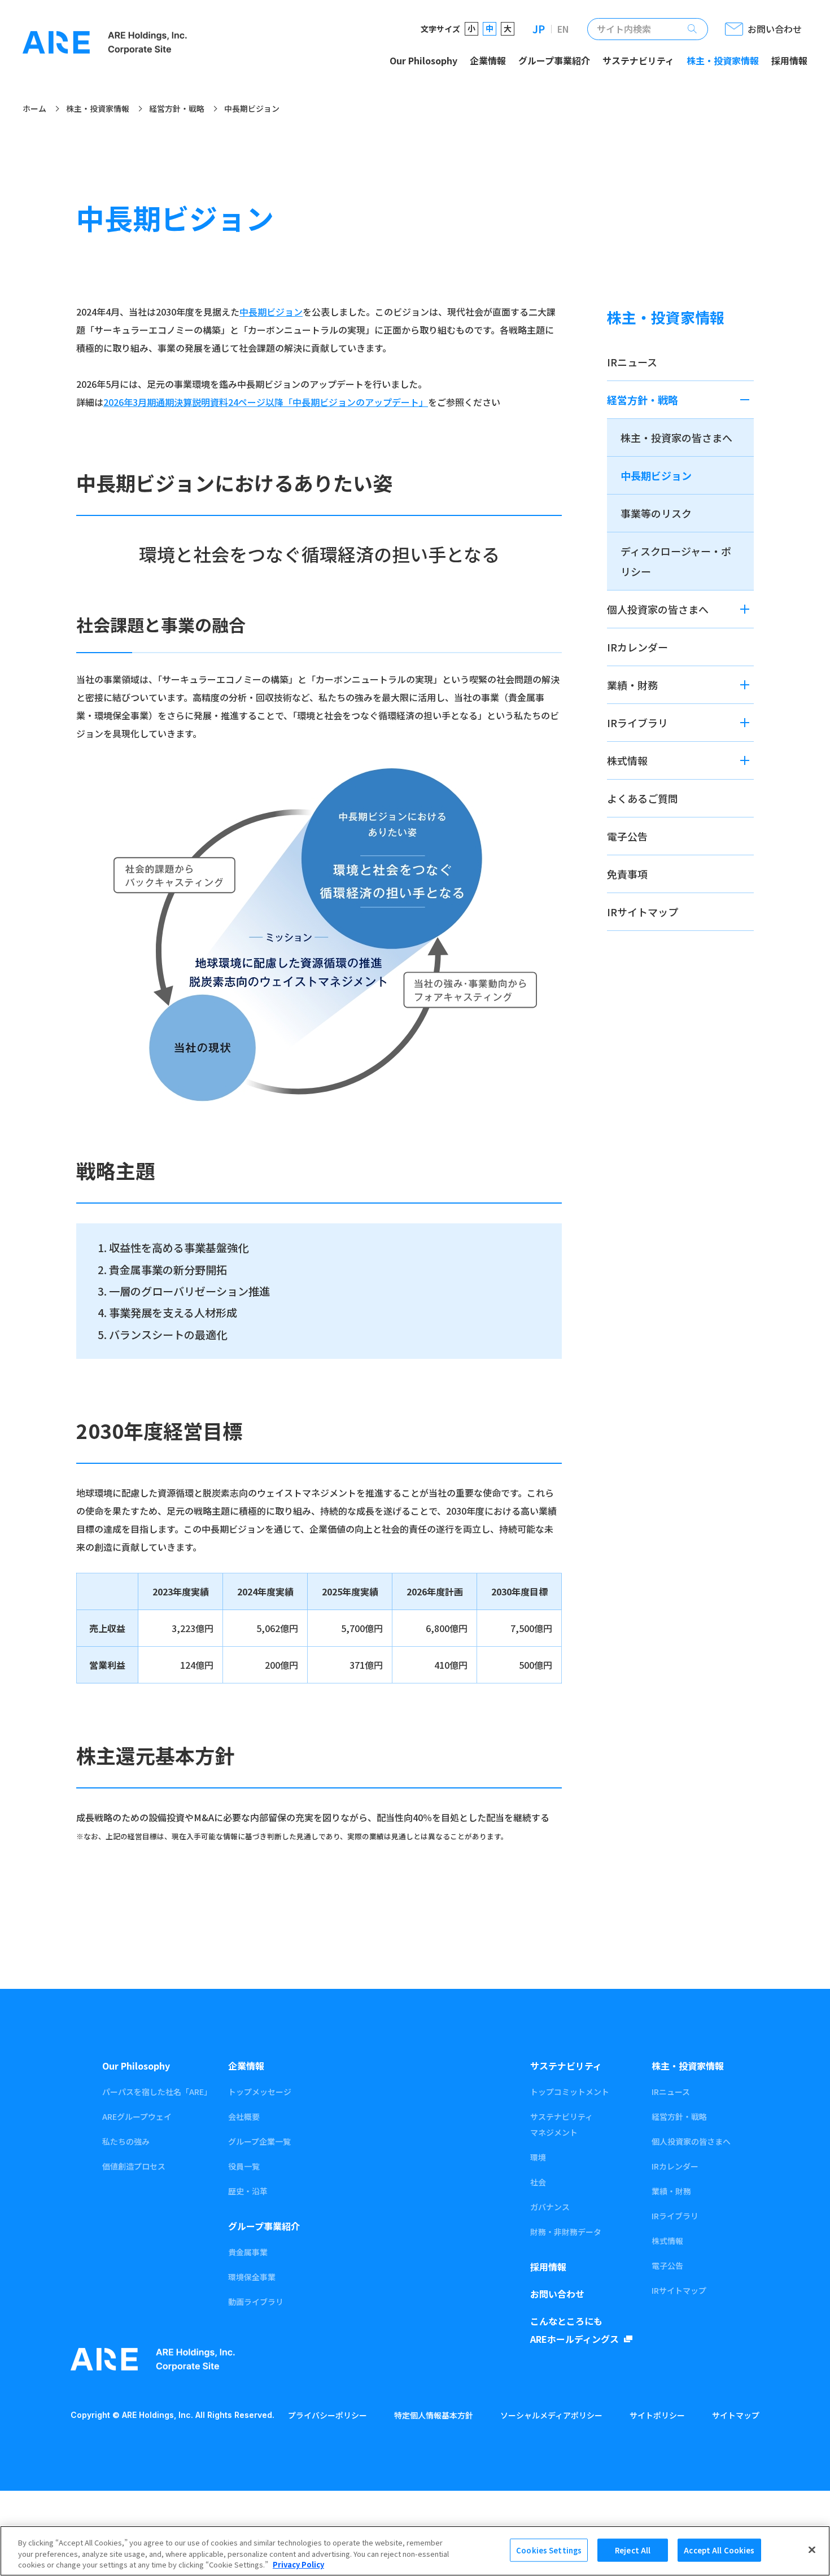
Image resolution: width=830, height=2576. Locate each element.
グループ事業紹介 (554, 60)
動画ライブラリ (256, 2302)
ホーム (34, 109)
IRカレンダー (637, 647)
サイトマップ (736, 2415)
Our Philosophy (423, 60)
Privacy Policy (298, 2564)
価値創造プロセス (134, 2166)
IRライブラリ (637, 723)
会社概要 (244, 2116)
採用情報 (789, 60)
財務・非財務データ (566, 2232)
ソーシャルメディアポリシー (551, 2415)
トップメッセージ (260, 2092)
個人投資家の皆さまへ (658, 609)
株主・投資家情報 (723, 60)
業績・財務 (632, 685)
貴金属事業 (248, 2252)
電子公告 (627, 836)
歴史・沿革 (248, 2191)
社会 (538, 2182)
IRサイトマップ (643, 912)
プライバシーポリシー (327, 2415)
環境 (538, 2157)
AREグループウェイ (137, 2116)
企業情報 (488, 60)
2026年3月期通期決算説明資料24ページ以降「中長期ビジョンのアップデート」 (266, 402)
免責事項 (627, 874)
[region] (415, 2551)
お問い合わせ (557, 2294)
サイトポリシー (657, 2415)
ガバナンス (550, 2207)
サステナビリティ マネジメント (562, 2124)
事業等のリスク (656, 513)
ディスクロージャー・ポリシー (676, 561)
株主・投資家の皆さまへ (676, 438)
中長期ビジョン (271, 312)
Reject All (633, 2550)
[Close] (812, 2549)
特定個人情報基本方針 (434, 2415)
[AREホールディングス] (105, 43)
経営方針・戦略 (177, 109)
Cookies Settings (549, 2550)
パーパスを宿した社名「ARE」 (156, 2092)
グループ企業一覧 (259, 2141)
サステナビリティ (638, 60)
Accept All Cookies (719, 2550)
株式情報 (627, 760)
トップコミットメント (570, 2092)
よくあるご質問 (643, 798)
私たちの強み (126, 2141)
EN (563, 29)
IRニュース (632, 362)
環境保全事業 (252, 2277)
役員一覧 (244, 2166)
